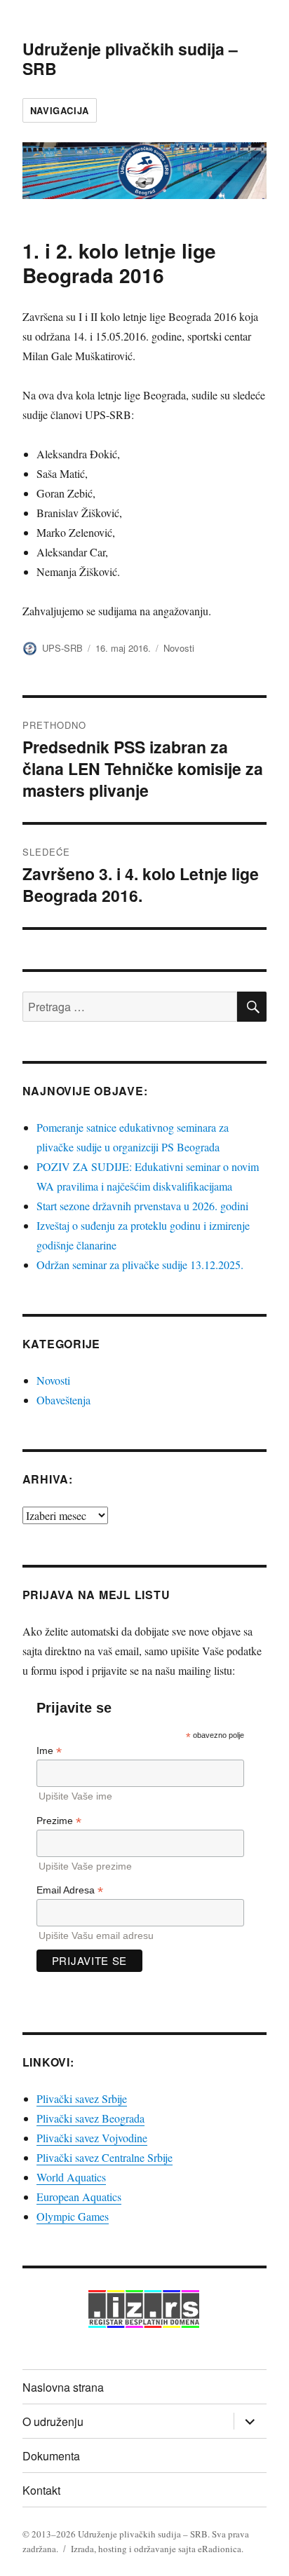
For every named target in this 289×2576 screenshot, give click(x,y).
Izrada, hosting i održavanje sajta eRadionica (156, 2549)
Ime (49, 1751)
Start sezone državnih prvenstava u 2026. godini (142, 1206)
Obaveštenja (63, 1400)
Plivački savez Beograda (90, 2118)
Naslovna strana (63, 2387)
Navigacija (60, 110)
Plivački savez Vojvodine (92, 2138)
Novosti (179, 648)
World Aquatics (71, 2177)
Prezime (59, 1821)
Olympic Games (73, 2216)
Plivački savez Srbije (82, 2098)
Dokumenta (51, 2456)
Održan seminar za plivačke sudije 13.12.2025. (140, 1265)
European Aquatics (79, 2197)
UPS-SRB (62, 648)
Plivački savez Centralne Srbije (105, 2157)
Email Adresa (70, 1890)
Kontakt (41, 2490)
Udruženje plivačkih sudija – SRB (130, 59)
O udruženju (53, 2421)
